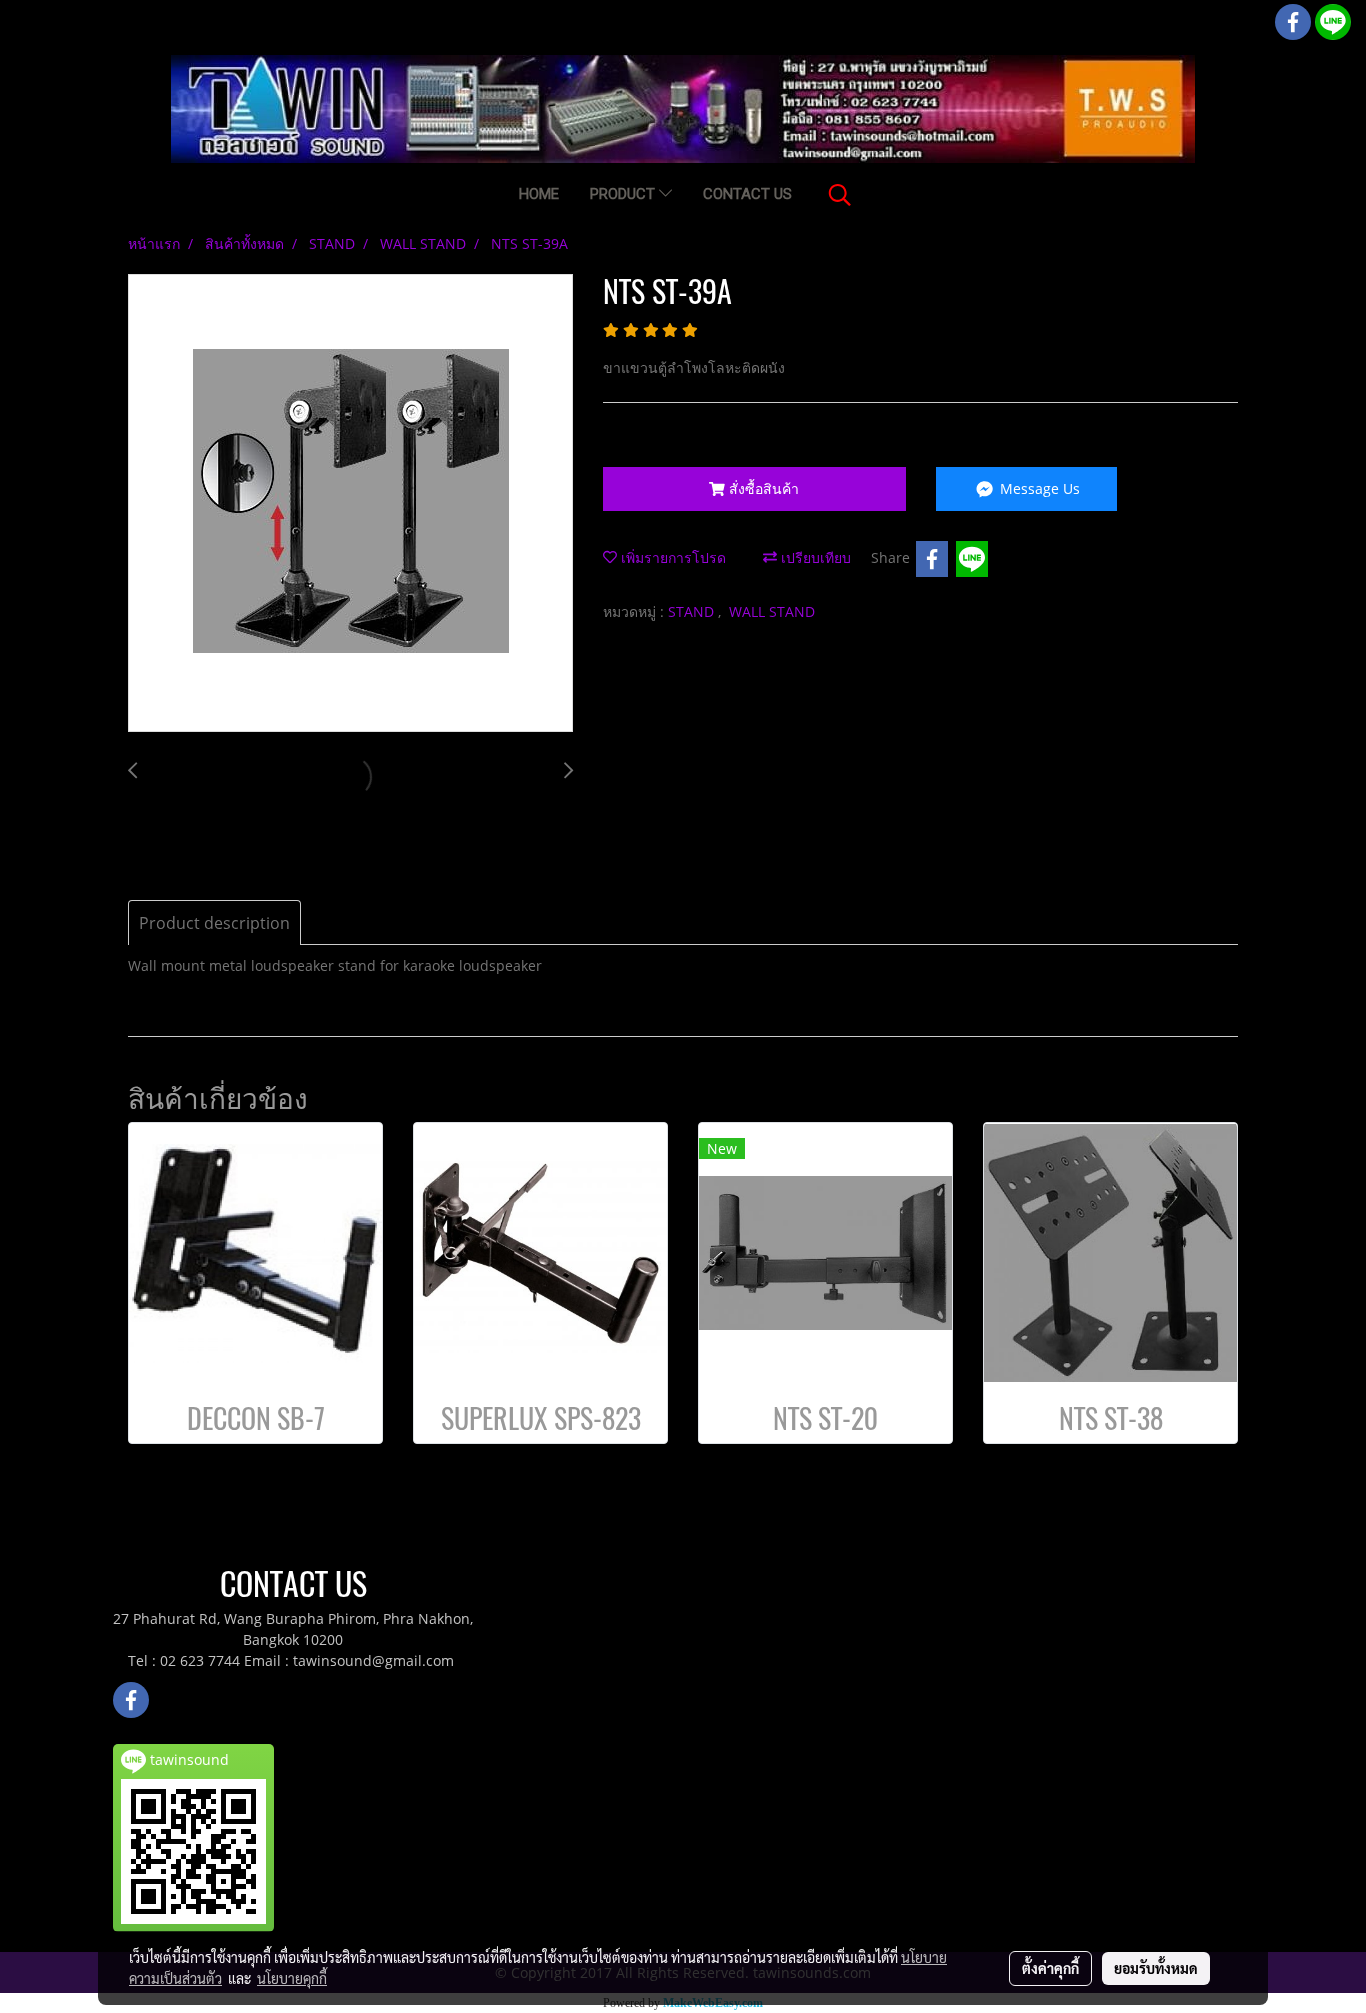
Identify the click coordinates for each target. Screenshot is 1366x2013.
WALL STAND (772, 611)
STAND (693, 611)
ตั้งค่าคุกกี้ (1050, 1968)
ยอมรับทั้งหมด (1156, 1968)
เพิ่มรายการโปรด (671, 557)
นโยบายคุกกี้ (292, 1978)
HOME (539, 194)
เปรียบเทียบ (814, 557)
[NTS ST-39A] (350, 504)
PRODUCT (624, 194)
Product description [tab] (214, 923)
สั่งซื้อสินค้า (762, 488)
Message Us (1038, 488)
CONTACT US (747, 194)
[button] (840, 195)
